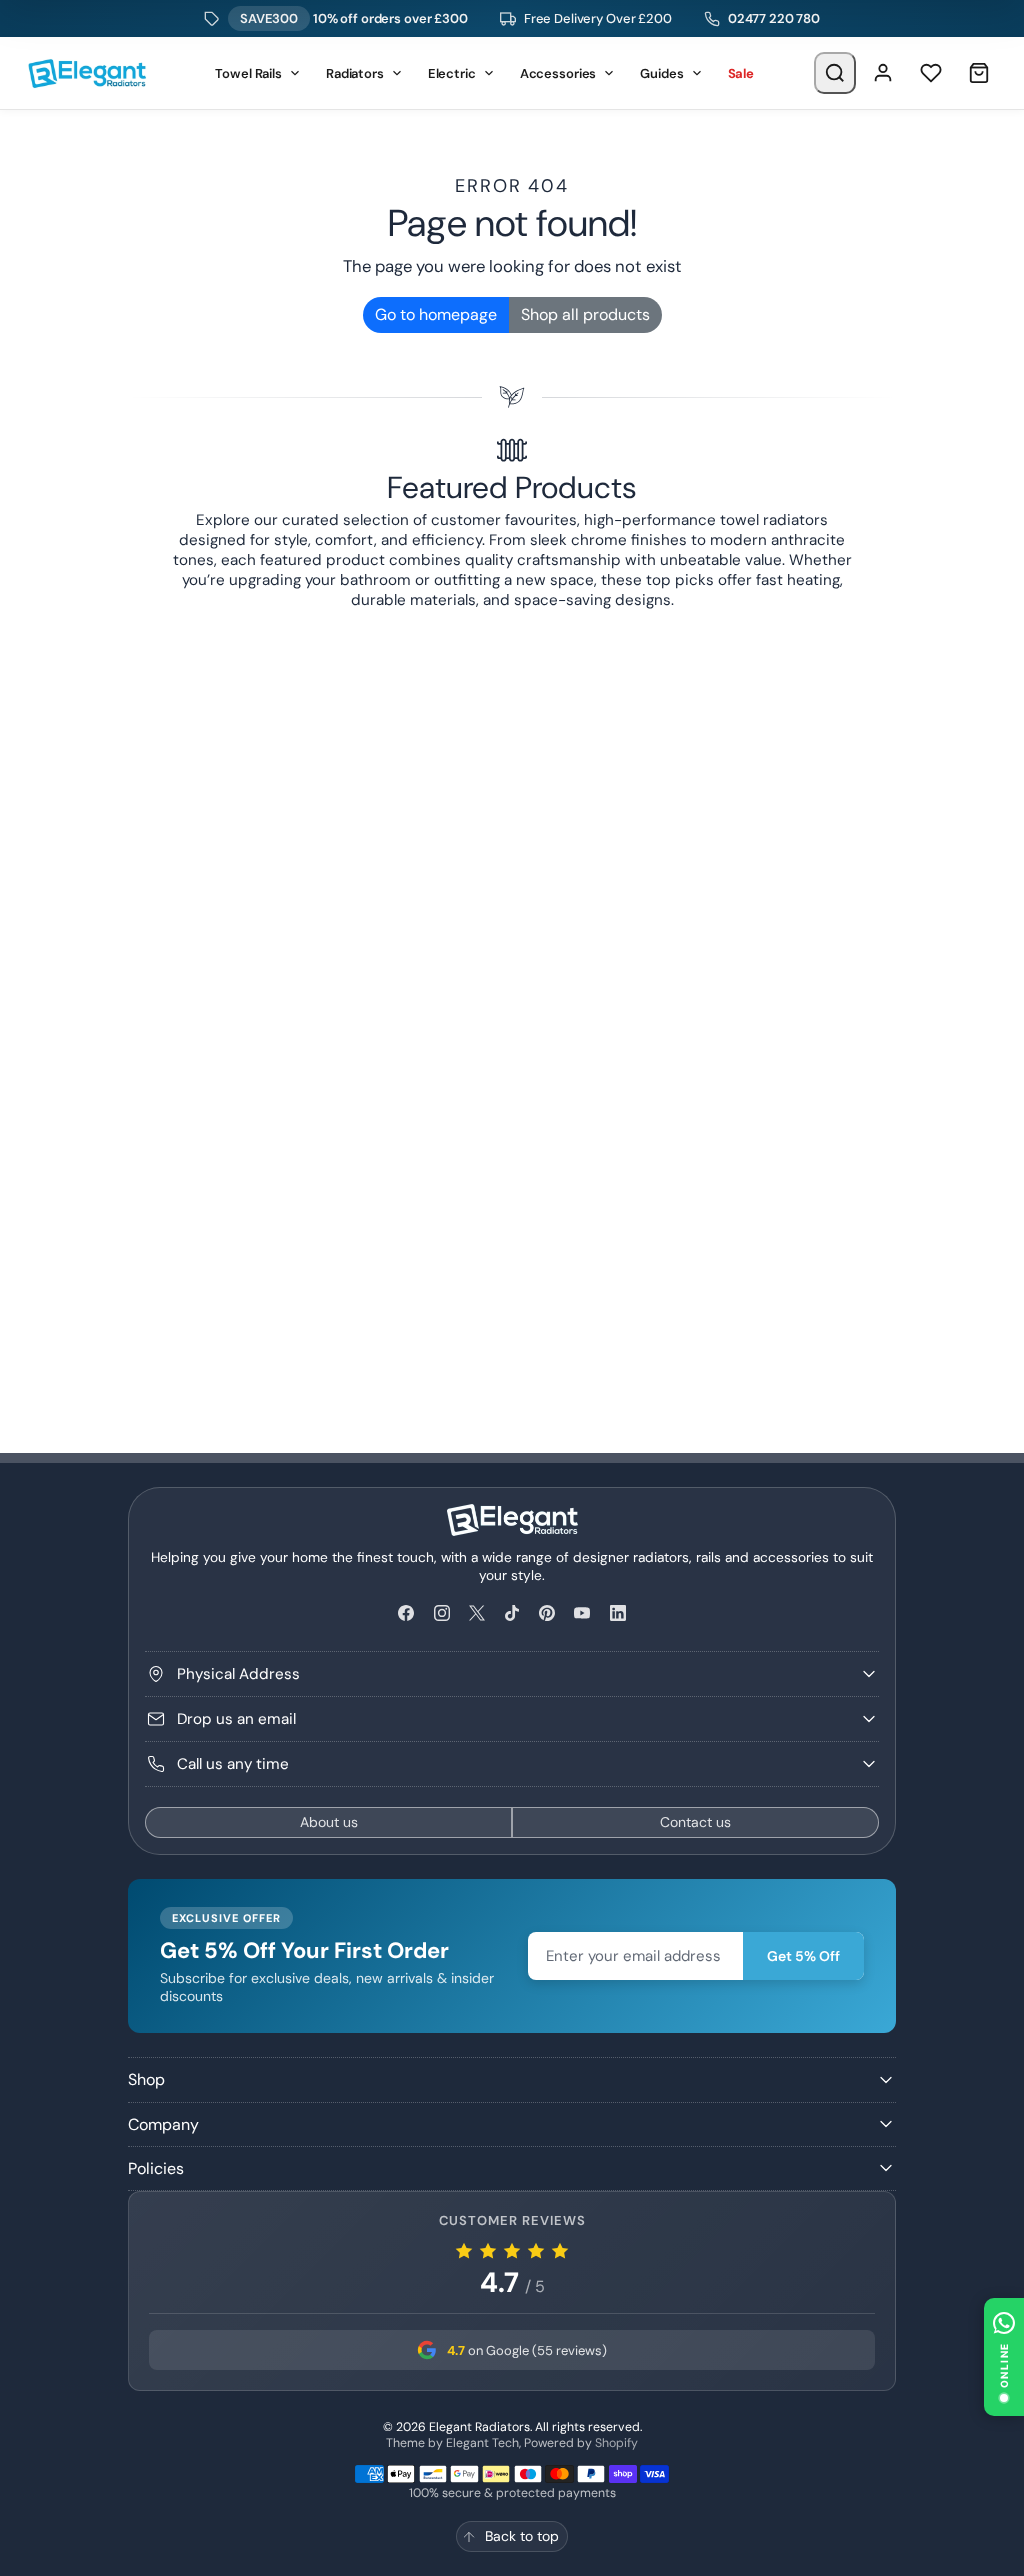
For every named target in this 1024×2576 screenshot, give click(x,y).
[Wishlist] (931, 73)
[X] (476, 1613)
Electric (452, 73)
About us (329, 1822)
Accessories (558, 73)
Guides (661, 73)
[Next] (838, 626)
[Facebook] (406, 1613)
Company (163, 2124)
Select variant (506, 1299)
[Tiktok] (511, 1613)
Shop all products (585, 314)
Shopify (616, 2443)
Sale (741, 73)
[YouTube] (582, 1613)
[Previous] (185, 626)
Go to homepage (436, 314)
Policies (156, 2168)
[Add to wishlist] (875, 1208)
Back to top (522, 2536)
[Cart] (979, 73)
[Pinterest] (547, 1613)
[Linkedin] (617, 1613)
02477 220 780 (774, 18)
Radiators (355, 73)
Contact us (695, 1822)
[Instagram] (441, 1613)
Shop (146, 2079)
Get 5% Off (803, 1956)
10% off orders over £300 (354, 18)
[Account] (883, 73)
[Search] (835, 73)
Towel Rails (248, 73)
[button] (1004, 2357)
